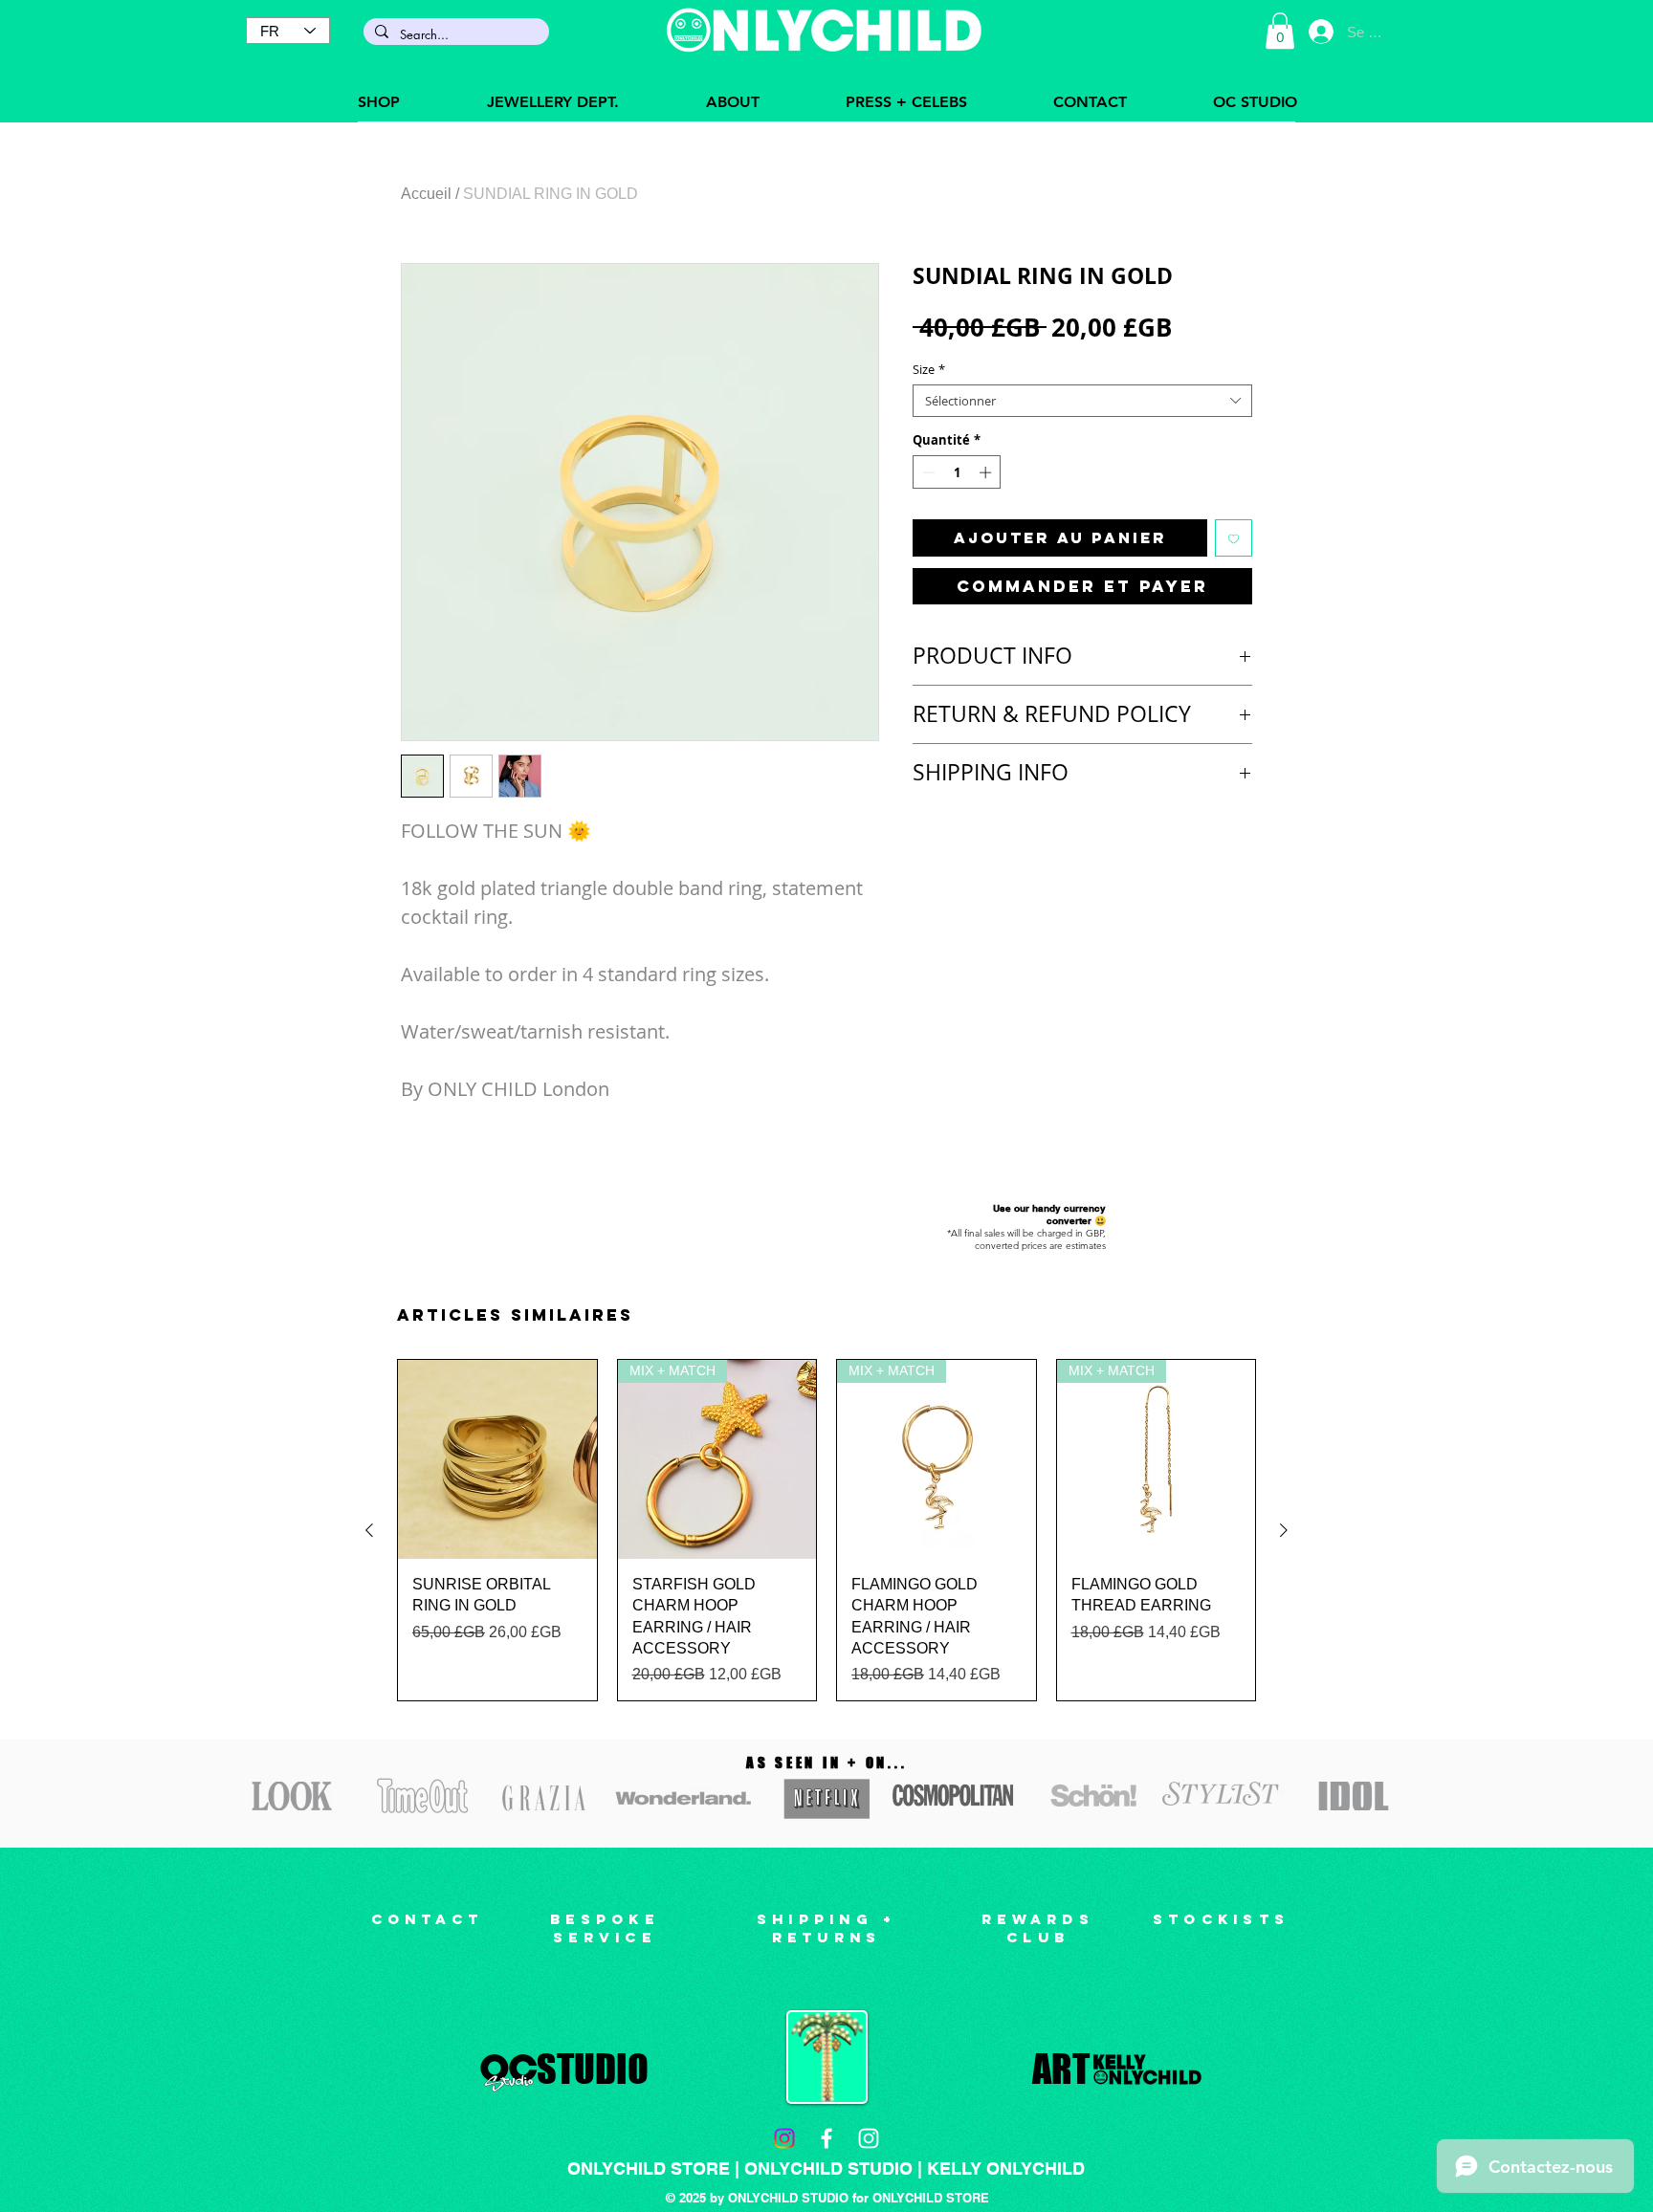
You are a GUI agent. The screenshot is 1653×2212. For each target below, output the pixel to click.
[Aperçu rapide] (497, 1459)
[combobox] (1082, 401)
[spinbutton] (957, 472)
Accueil (426, 194)
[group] (826, 1530)
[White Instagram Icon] (869, 2138)
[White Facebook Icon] (826, 2138)
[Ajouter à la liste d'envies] (1234, 538)
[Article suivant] (1284, 1530)
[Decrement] (927, 472)
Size (929, 369)
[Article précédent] (369, 1530)
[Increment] (987, 472)
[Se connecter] (1321, 32)
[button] (1280, 31)
